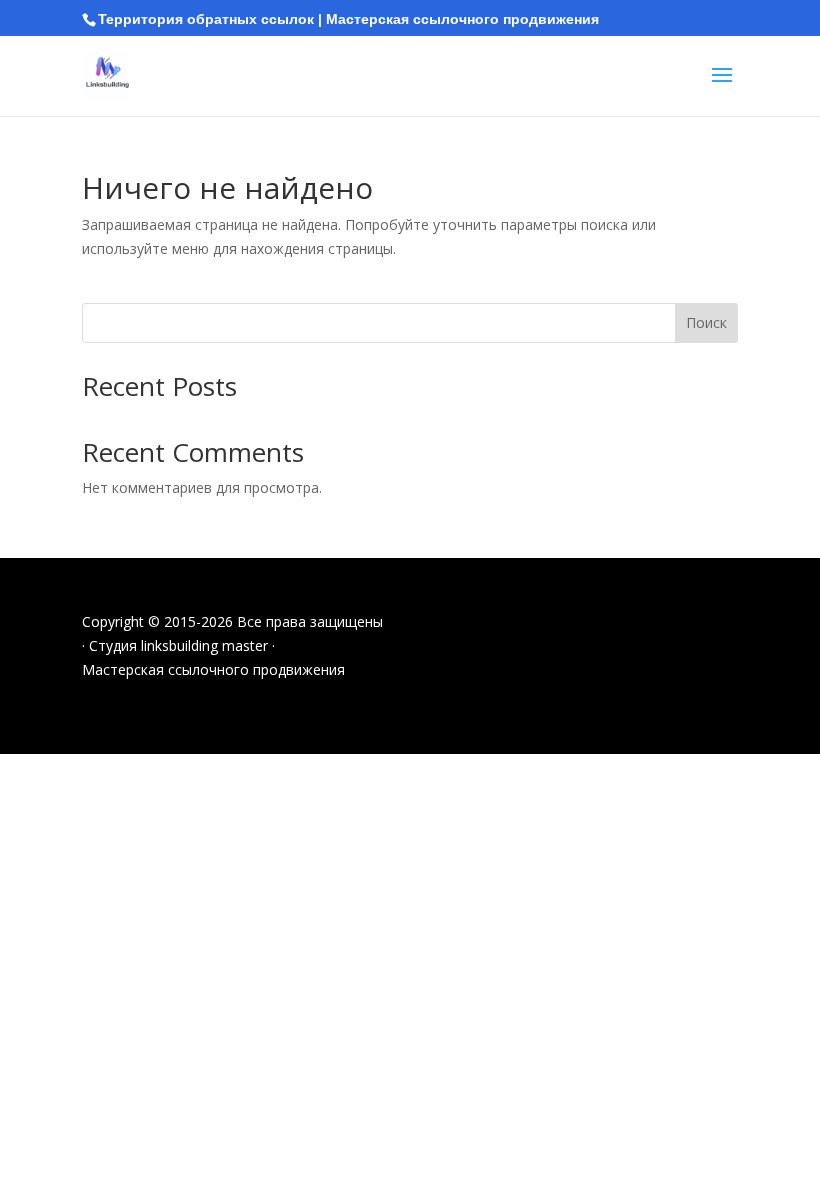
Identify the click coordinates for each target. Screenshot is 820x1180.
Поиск (706, 322)
